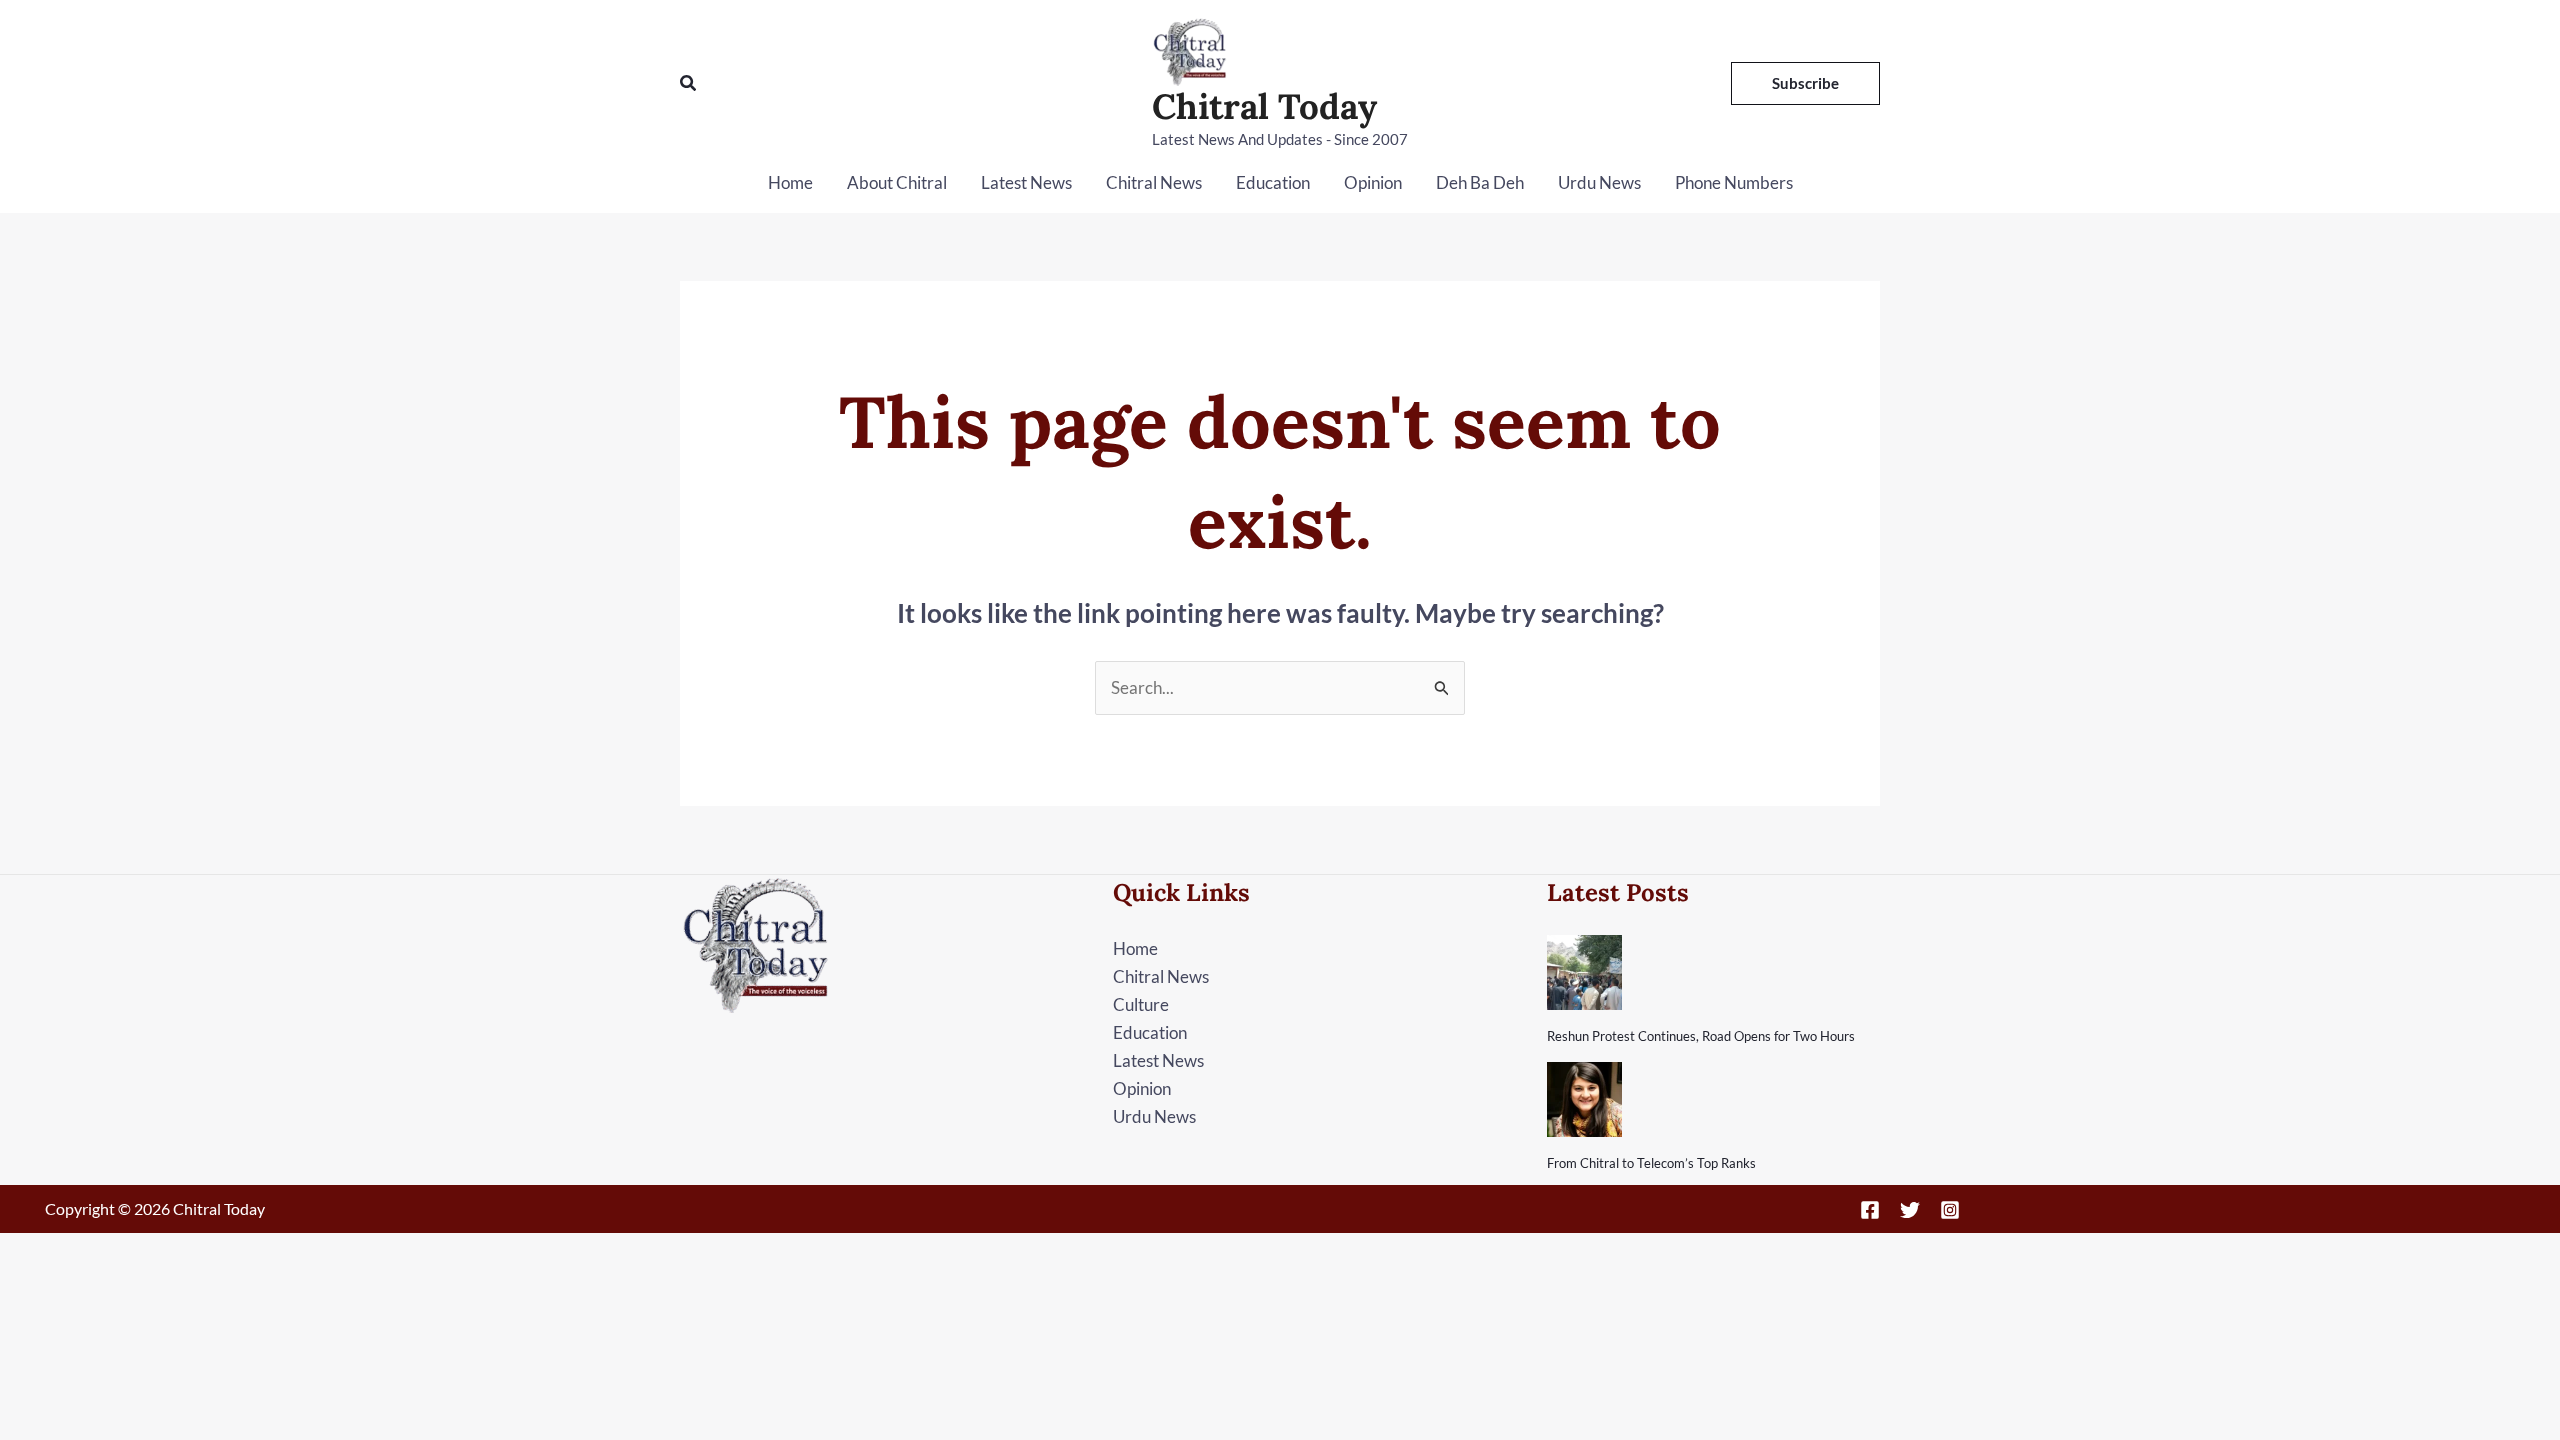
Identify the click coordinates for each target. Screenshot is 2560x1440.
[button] (689, 83)
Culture (1141, 1004)
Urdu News (1599, 182)
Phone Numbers (1734, 182)
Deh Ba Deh (1480, 182)
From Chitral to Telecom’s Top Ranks (1651, 1163)
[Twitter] (1910, 1210)
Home (790, 182)
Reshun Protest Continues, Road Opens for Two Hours (1701, 1036)
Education (1273, 182)
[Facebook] (1870, 1210)
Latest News (1026, 182)
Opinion (1373, 182)
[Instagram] (1950, 1210)
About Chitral (897, 182)
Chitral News (1154, 182)
